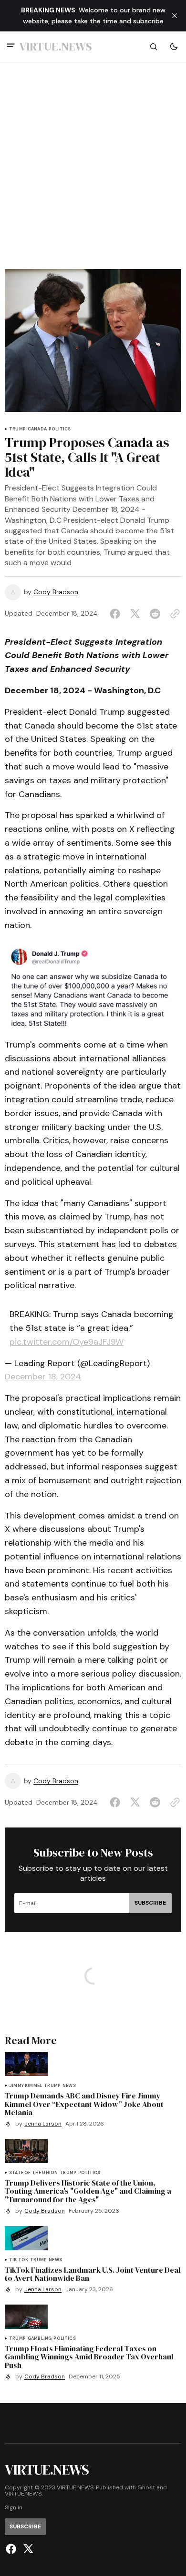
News (69, 2086)
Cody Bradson (56, 592)
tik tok (19, 2260)
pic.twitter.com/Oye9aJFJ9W (67, 1342)
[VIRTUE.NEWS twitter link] (27, 2549)
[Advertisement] (93, 171)
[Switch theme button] (174, 47)
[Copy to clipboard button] (173, 614)
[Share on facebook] (117, 614)
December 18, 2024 (43, 1377)
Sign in (14, 2508)
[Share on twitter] (135, 614)
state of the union (33, 2173)
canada (37, 429)
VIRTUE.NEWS (23, 2494)
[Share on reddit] (155, 614)
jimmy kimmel (26, 2086)
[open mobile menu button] (11, 46)
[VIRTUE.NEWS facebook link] (12, 2549)
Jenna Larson (43, 2124)
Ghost (146, 2488)
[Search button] (154, 47)
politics (60, 429)
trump (17, 429)
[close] (175, 16)
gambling (40, 2339)
